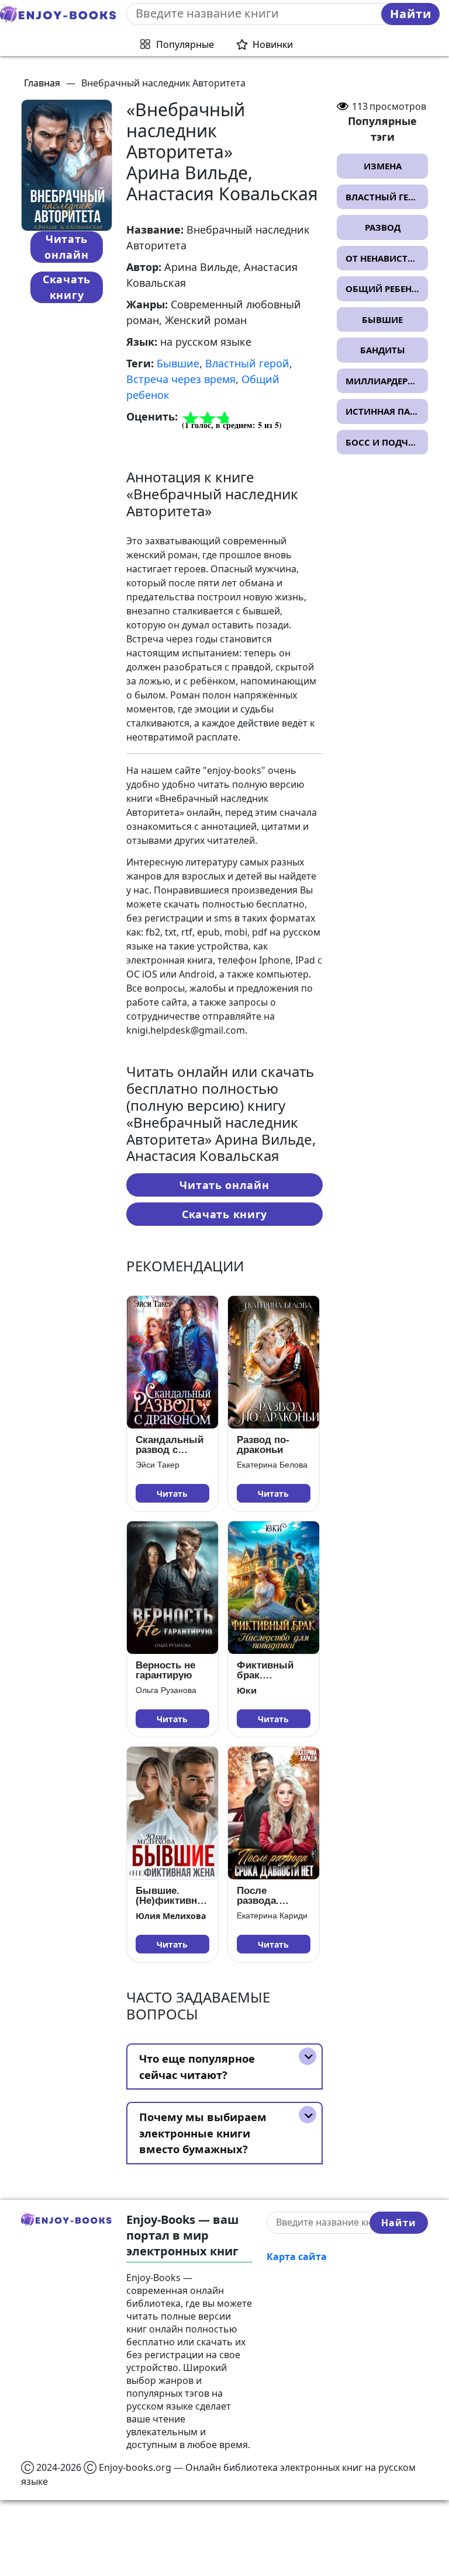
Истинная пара (383, 411)
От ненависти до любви (387, 258)
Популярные (185, 44)
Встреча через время (181, 379)
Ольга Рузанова (166, 1690)
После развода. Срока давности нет (269, 1896)
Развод (383, 227)
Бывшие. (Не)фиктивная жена (172, 1896)
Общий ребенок (385, 288)
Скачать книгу (67, 287)
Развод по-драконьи (263, 1445)
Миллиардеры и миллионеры (387, 381)
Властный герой (247, 363)
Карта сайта (297, 2257)
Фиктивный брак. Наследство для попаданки (273, 1670)
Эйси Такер (158, 1465)
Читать (172, 1494)
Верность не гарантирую (165, 1670)
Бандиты (383, 350)
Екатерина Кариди (272, 1916)
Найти (411, 14)
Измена (383, 166)
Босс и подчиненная (387, 442)
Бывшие (178, 363)
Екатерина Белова (272, 1465)
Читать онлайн (66, 247)
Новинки (273, 44)
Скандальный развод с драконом (170, 1445)
